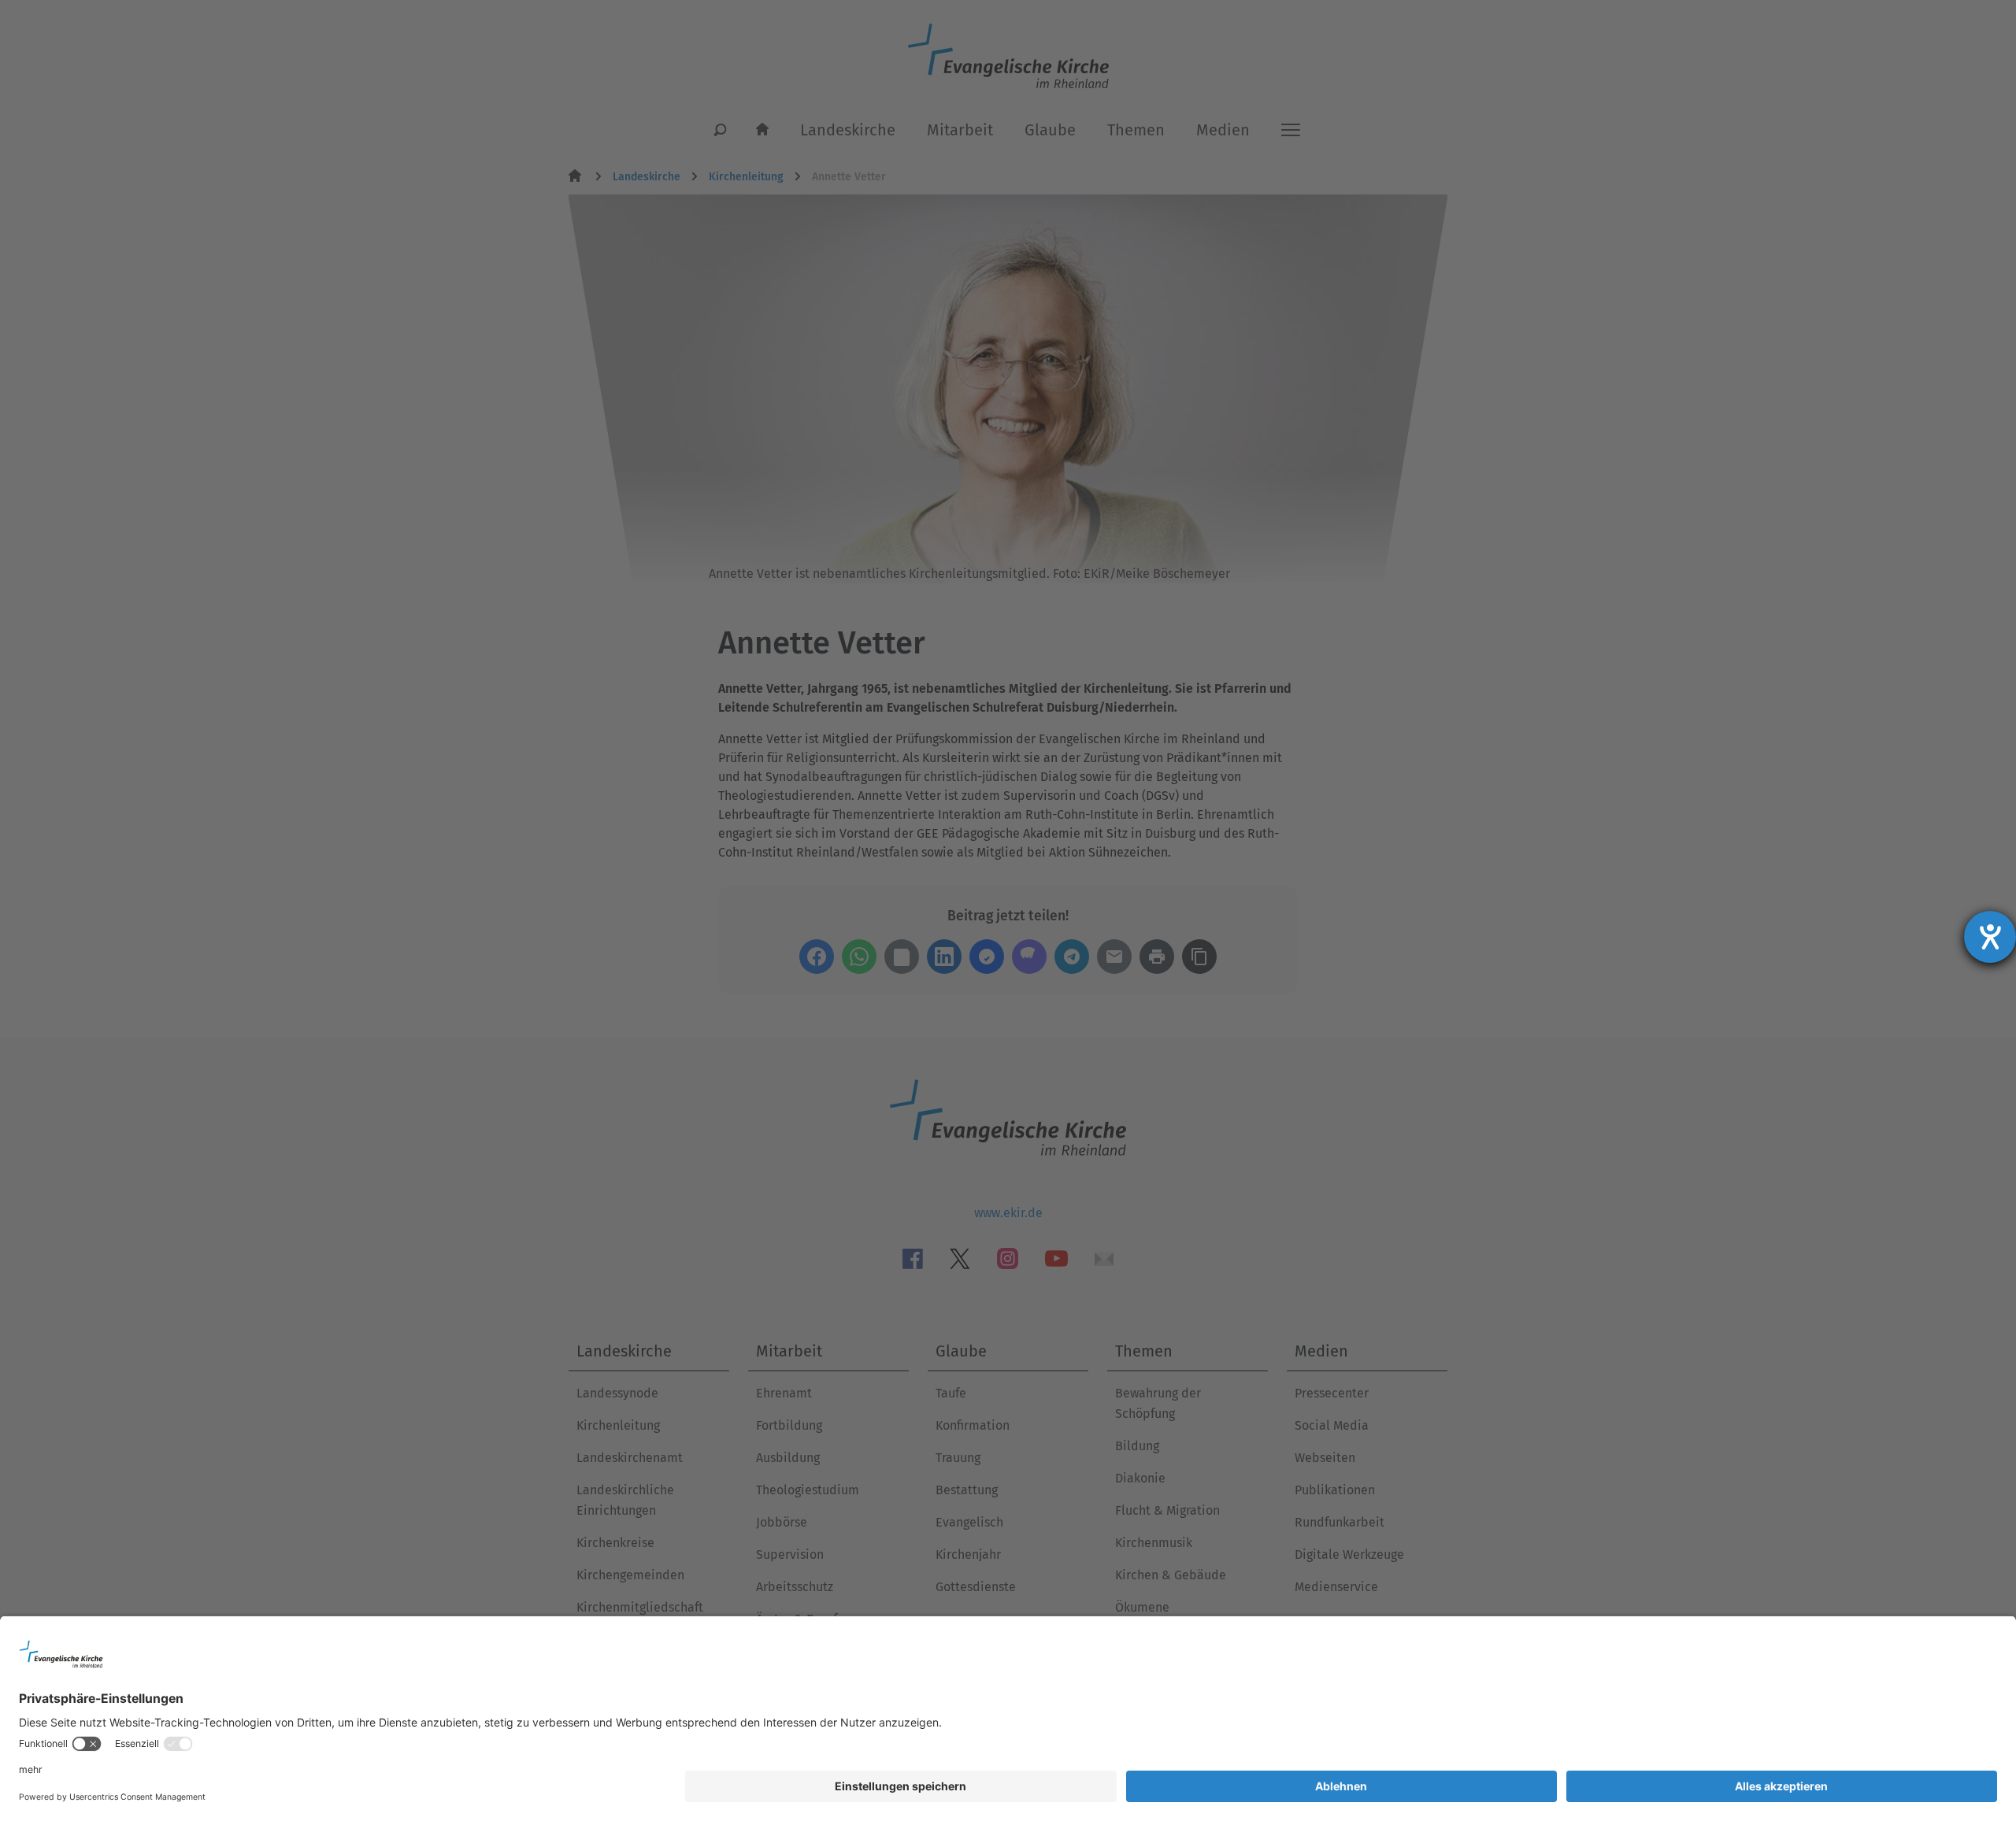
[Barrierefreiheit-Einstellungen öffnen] (1990, 937)
